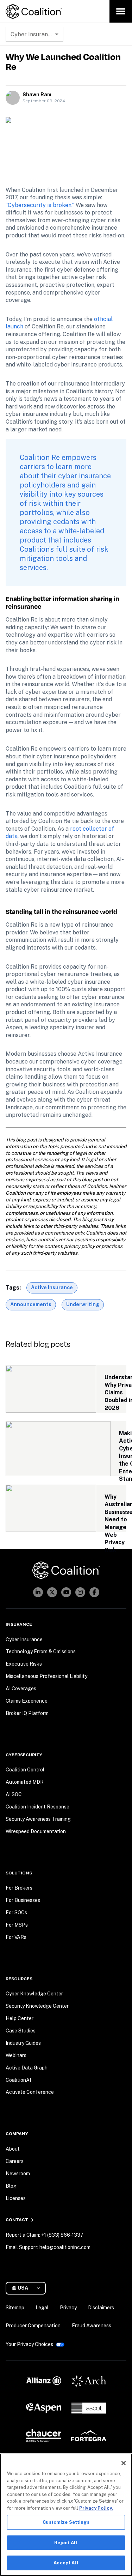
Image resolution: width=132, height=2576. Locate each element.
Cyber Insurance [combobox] (32, 34)
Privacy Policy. (96, 2508)
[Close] (124, 2463)
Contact (17, 2220)
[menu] (121, 11)
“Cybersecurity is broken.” (40, 205)
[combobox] (29, 2288)
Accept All (66, 2563)
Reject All (66, 2543)
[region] (66, 2515)
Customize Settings (66, 2522)
